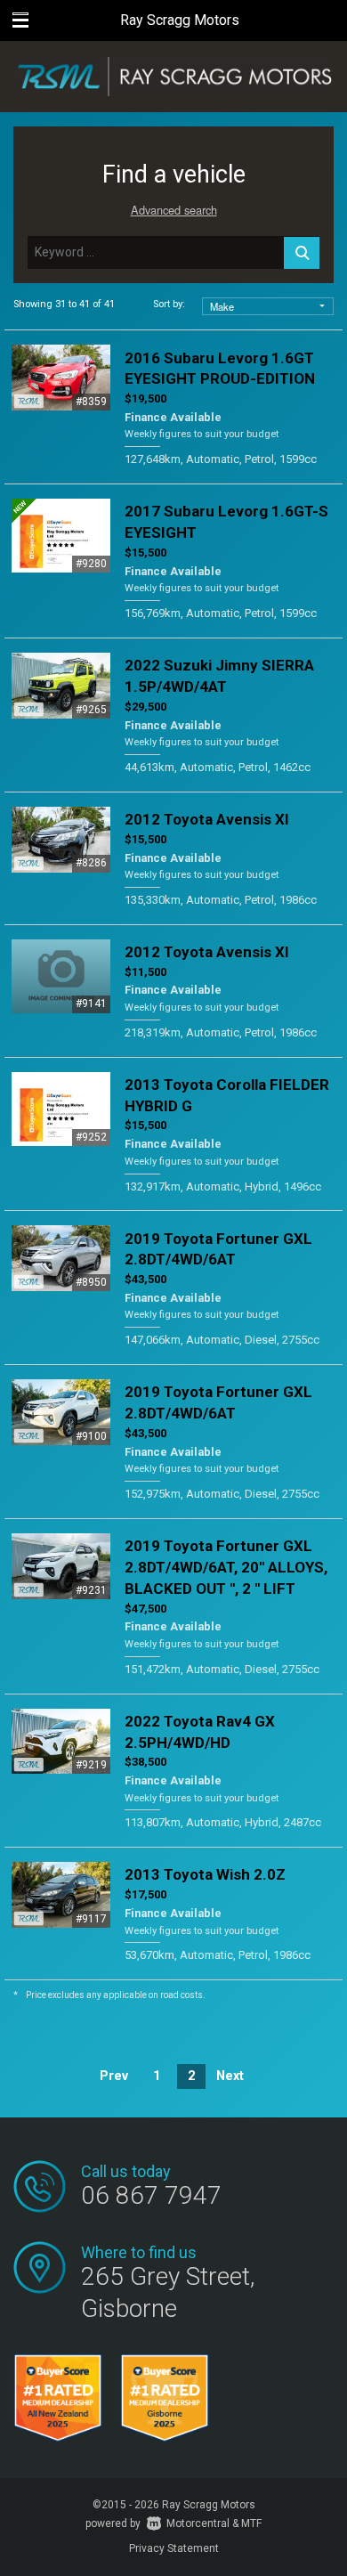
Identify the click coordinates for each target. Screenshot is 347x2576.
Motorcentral (198, 2523)
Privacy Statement (174, 2548)
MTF (251, 2523)
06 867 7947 (151, 2195)
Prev (114, 2076)
